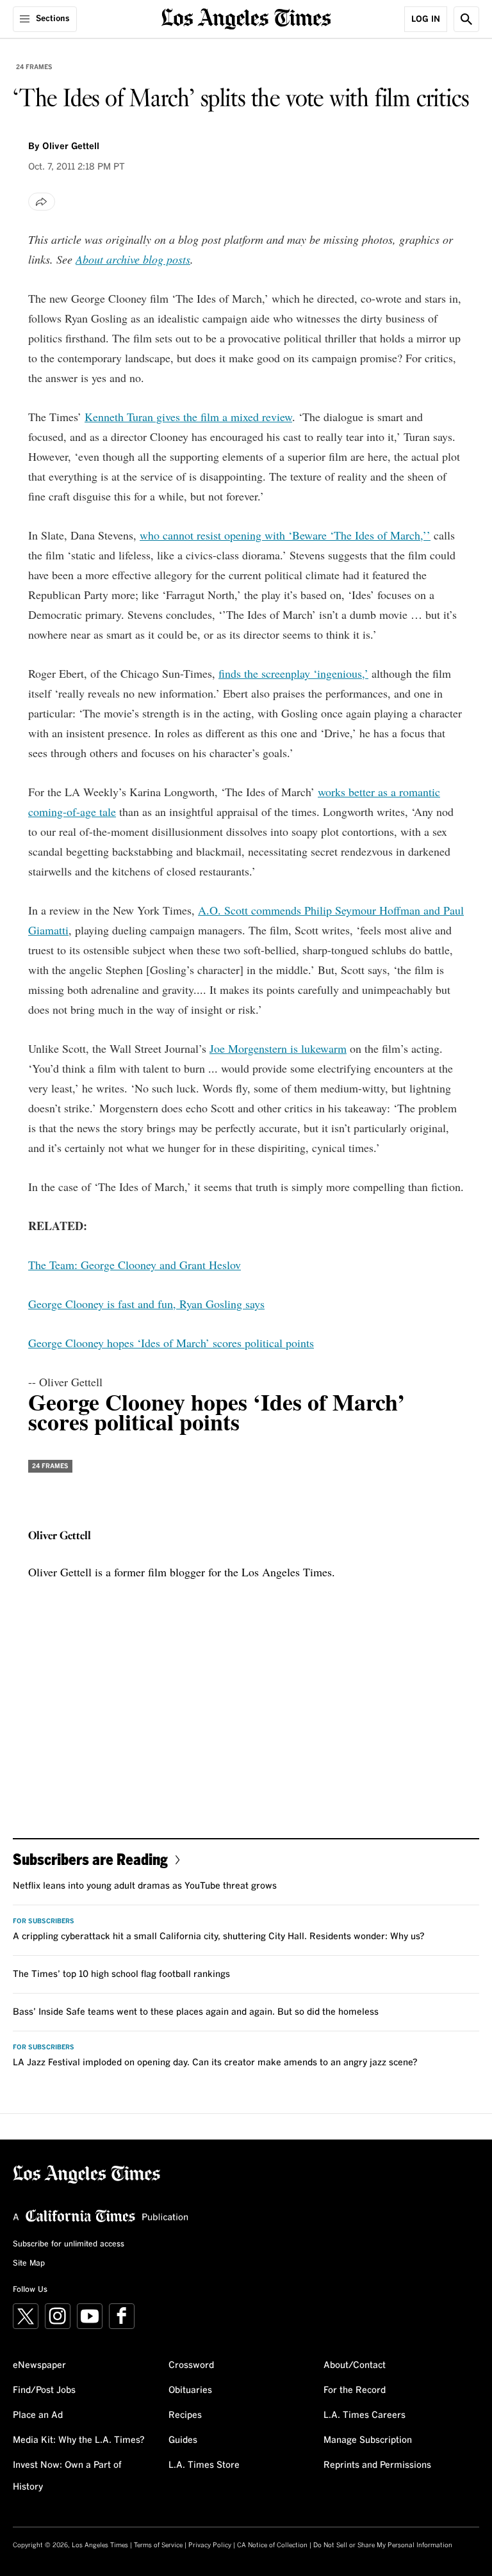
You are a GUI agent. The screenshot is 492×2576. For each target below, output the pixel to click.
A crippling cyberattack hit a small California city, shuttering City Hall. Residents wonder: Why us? (219, 1937)
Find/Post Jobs (44, 2390)
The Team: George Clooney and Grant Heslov (135, 1265)
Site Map (29, 2264)
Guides (183, 2440)
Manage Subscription (368, 2440)
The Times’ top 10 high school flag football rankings (121, 1974)
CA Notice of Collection (272, 2545)
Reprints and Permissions (377, 2465)
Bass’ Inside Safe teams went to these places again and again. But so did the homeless (196, 2012)
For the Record (355, 2390)
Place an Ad (38, 2415)
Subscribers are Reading (90, 1859)
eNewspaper (39, 2365)
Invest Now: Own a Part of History (67, 2476)
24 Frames (34, 67)
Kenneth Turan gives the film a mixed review (188, 417)
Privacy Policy (210, 2545)
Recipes (185, 2415)
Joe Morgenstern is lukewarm (278, 1048)
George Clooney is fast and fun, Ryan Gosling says (146, 1304)
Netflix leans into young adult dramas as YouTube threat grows (145, 1886)
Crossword (191, 2365)
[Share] (42, 202)
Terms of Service (158, 2545)
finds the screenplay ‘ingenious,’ (293, 673)
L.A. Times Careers (365, 2415)
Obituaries (190, 2390)
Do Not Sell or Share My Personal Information (383, 2545)
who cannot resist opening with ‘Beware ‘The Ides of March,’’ (285, 535)
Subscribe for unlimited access (69, 2244)
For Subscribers (44, 1921)
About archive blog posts (133, 259)
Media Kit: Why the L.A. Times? (79, 2440)
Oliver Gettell (71, 147)
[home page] (246, 18)
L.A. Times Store (204, 2465)
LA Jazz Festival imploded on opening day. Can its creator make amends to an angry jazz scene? (215, 2063)
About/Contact (355, 2365)
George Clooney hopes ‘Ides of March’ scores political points (171, 1343)
